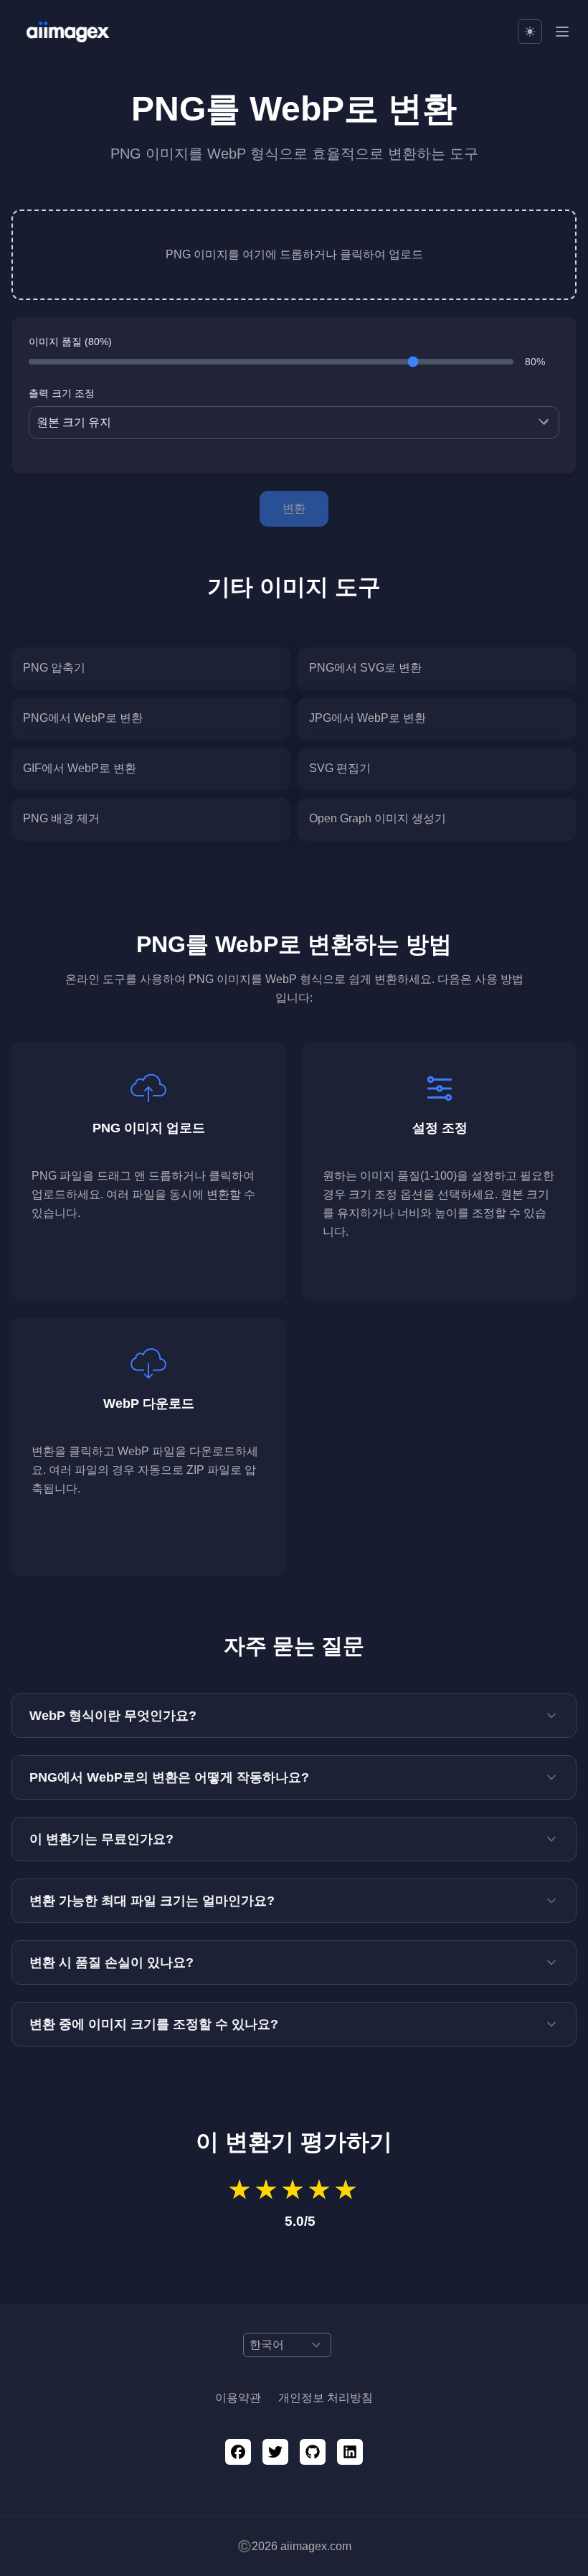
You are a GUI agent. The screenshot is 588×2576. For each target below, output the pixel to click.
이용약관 (238, 2398)
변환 (294, 508)
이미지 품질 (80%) (70, 342)
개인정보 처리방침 (326, 2398)
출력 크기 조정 (62, 393)
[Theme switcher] (530, 32)
